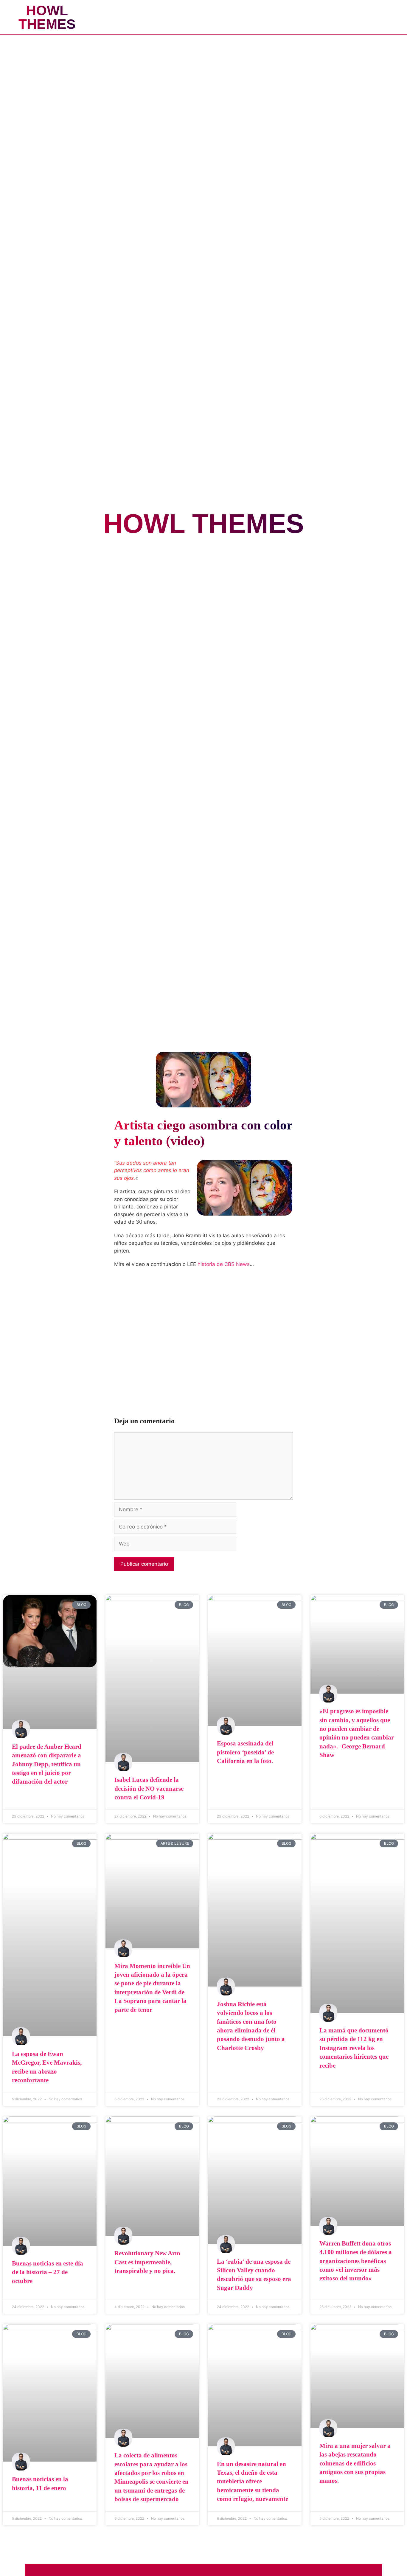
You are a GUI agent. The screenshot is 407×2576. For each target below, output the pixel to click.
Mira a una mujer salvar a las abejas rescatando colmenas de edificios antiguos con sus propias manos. (355, 2463)
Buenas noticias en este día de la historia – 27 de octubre (48, 2272)
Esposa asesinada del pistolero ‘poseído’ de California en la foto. (245, 1752)
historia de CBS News (224, 1264)
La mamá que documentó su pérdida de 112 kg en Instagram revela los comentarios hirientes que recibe (354, 2048)
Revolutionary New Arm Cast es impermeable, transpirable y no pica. (147, 2262)
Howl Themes (47, 17)
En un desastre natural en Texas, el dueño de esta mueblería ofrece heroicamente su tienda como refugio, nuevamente (253, 2482)
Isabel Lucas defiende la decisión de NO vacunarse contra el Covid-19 (149, 1789)
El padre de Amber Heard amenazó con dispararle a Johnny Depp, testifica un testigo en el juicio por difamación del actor (47, 1764)
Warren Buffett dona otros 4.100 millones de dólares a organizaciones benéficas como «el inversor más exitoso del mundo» (356, 2261)
